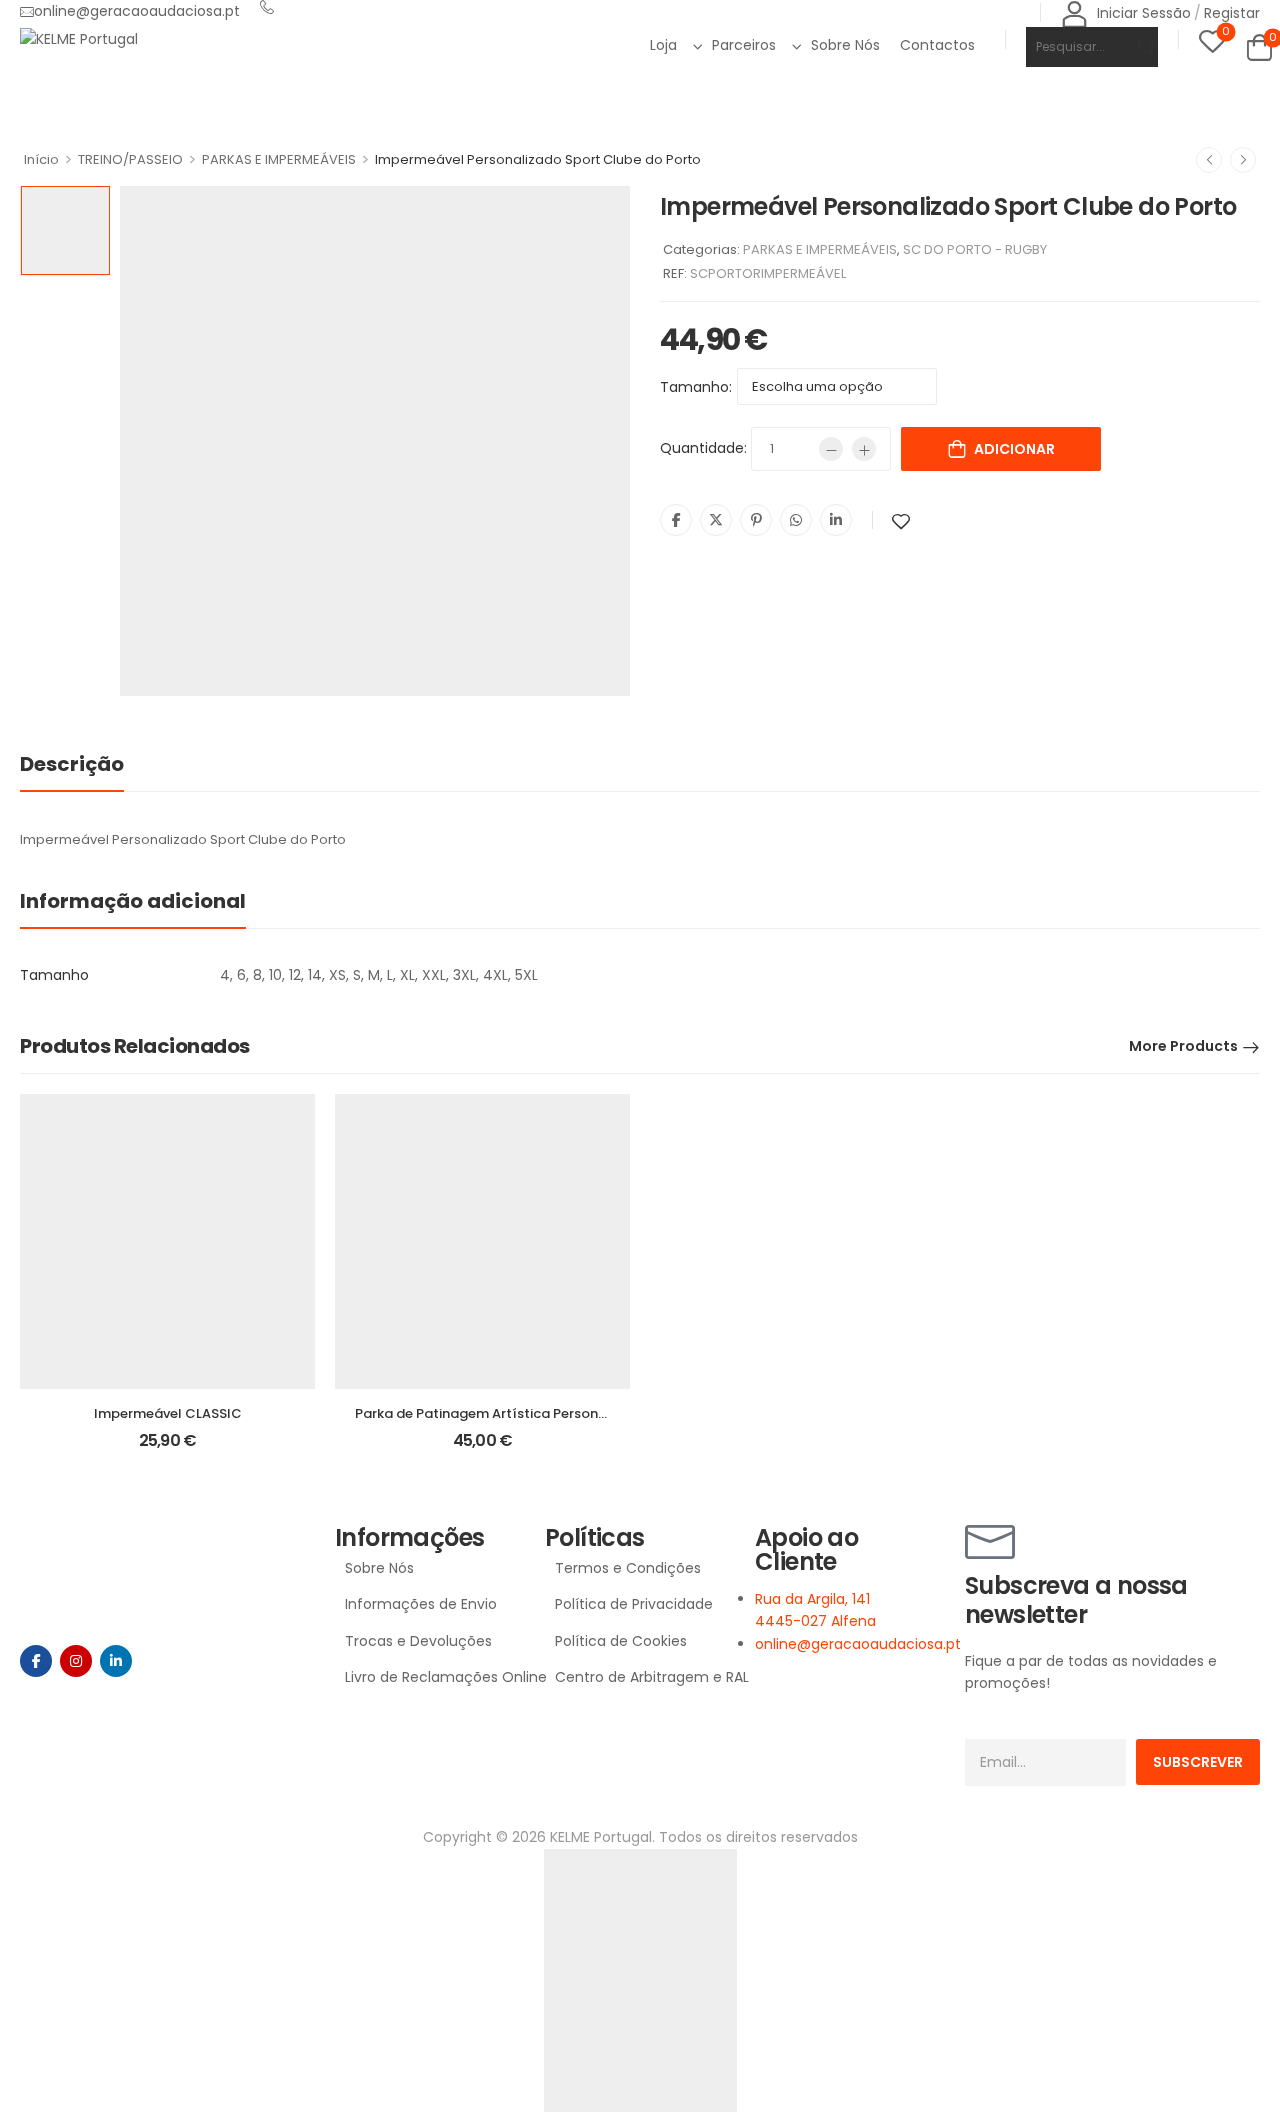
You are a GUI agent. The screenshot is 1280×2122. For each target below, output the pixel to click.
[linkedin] (116, 1661)
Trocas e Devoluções (418, 1641)
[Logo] (79, 38)
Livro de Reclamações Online (435, 1677)
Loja (663, 45)
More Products (1183, 1046)
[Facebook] (676, 520)
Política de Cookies (621, 1641)
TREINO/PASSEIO (130, 159)
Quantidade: (703, 448)
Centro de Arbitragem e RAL (645, 1677)
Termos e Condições (628, 1568)
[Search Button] (1133, 47)
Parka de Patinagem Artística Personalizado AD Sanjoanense (556, 1413)
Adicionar (1014, 449)
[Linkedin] (836, 520)
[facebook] (36, 1661)
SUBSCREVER (1198, 1762)
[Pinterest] (756, 520)
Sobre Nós (845, 45)
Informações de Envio (421, 1604)
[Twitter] (716, 520)
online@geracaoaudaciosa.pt (137, 11)
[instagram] (76, 1661)
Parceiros (744, 45)
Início (41, 159)
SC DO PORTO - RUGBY (975, 249)
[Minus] (831, 449)
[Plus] (864, 449)
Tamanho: (696, 387)
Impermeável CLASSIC (168, 1413)
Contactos (937, 45)
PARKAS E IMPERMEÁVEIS (279, 159)
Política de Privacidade (634, 1604)
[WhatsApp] (796, 520)
